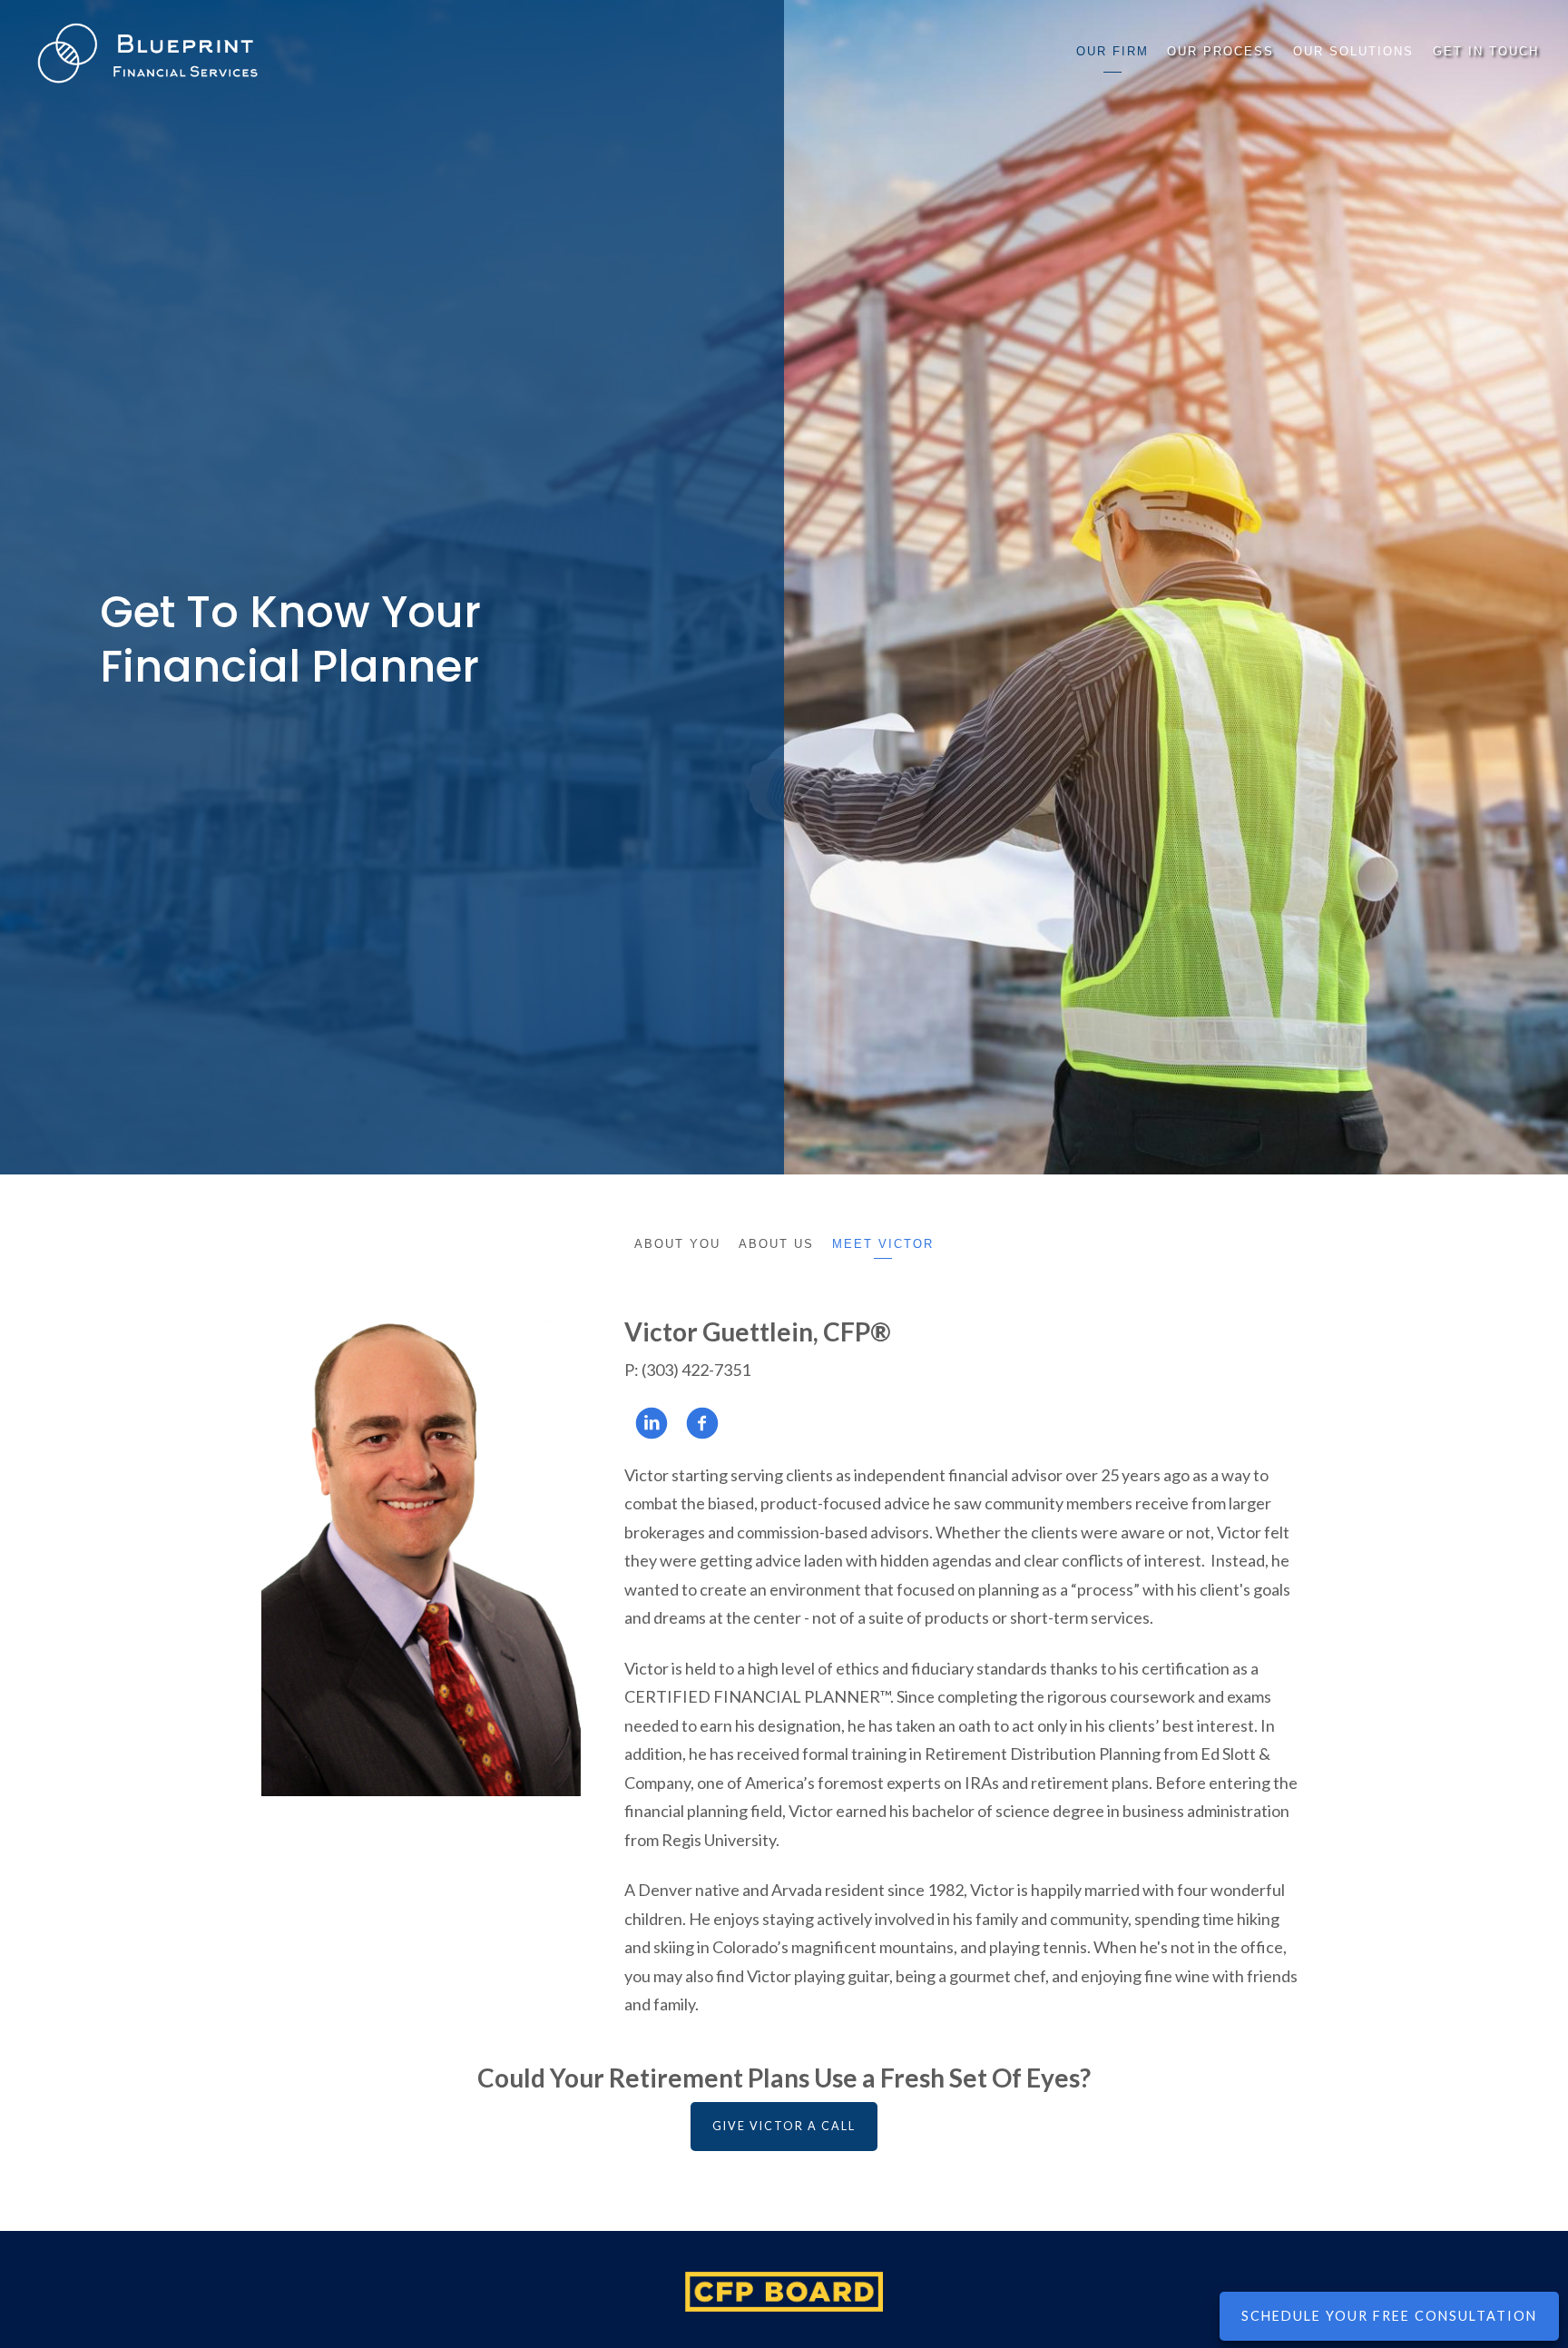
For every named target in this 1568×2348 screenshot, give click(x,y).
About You (677, 1244)
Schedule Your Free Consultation (1389, 2316)
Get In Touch (1486, 51)
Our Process (1220, 51)
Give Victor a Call (784, 2126)
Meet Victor (883, 1244)
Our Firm (1112, 51)
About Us (776, 1244)
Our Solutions (1353, 51)
